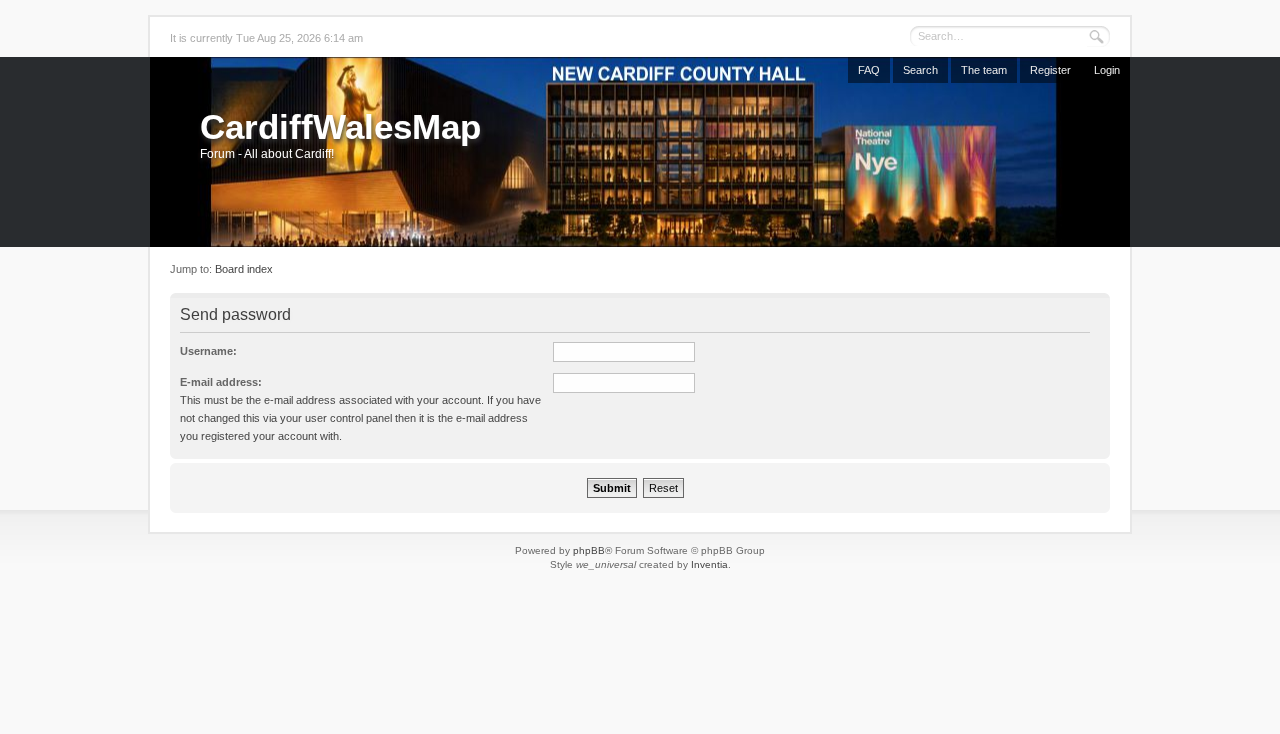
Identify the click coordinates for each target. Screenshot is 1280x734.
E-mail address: (221, 382)
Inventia (709, 564)
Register (1050, 70)
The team (984, 70)
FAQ (869, 70)
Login (1107, 70)
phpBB (589, 550)
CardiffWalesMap (340, 126)
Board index (244, 269)
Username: (208, 351)
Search (920, 70)
